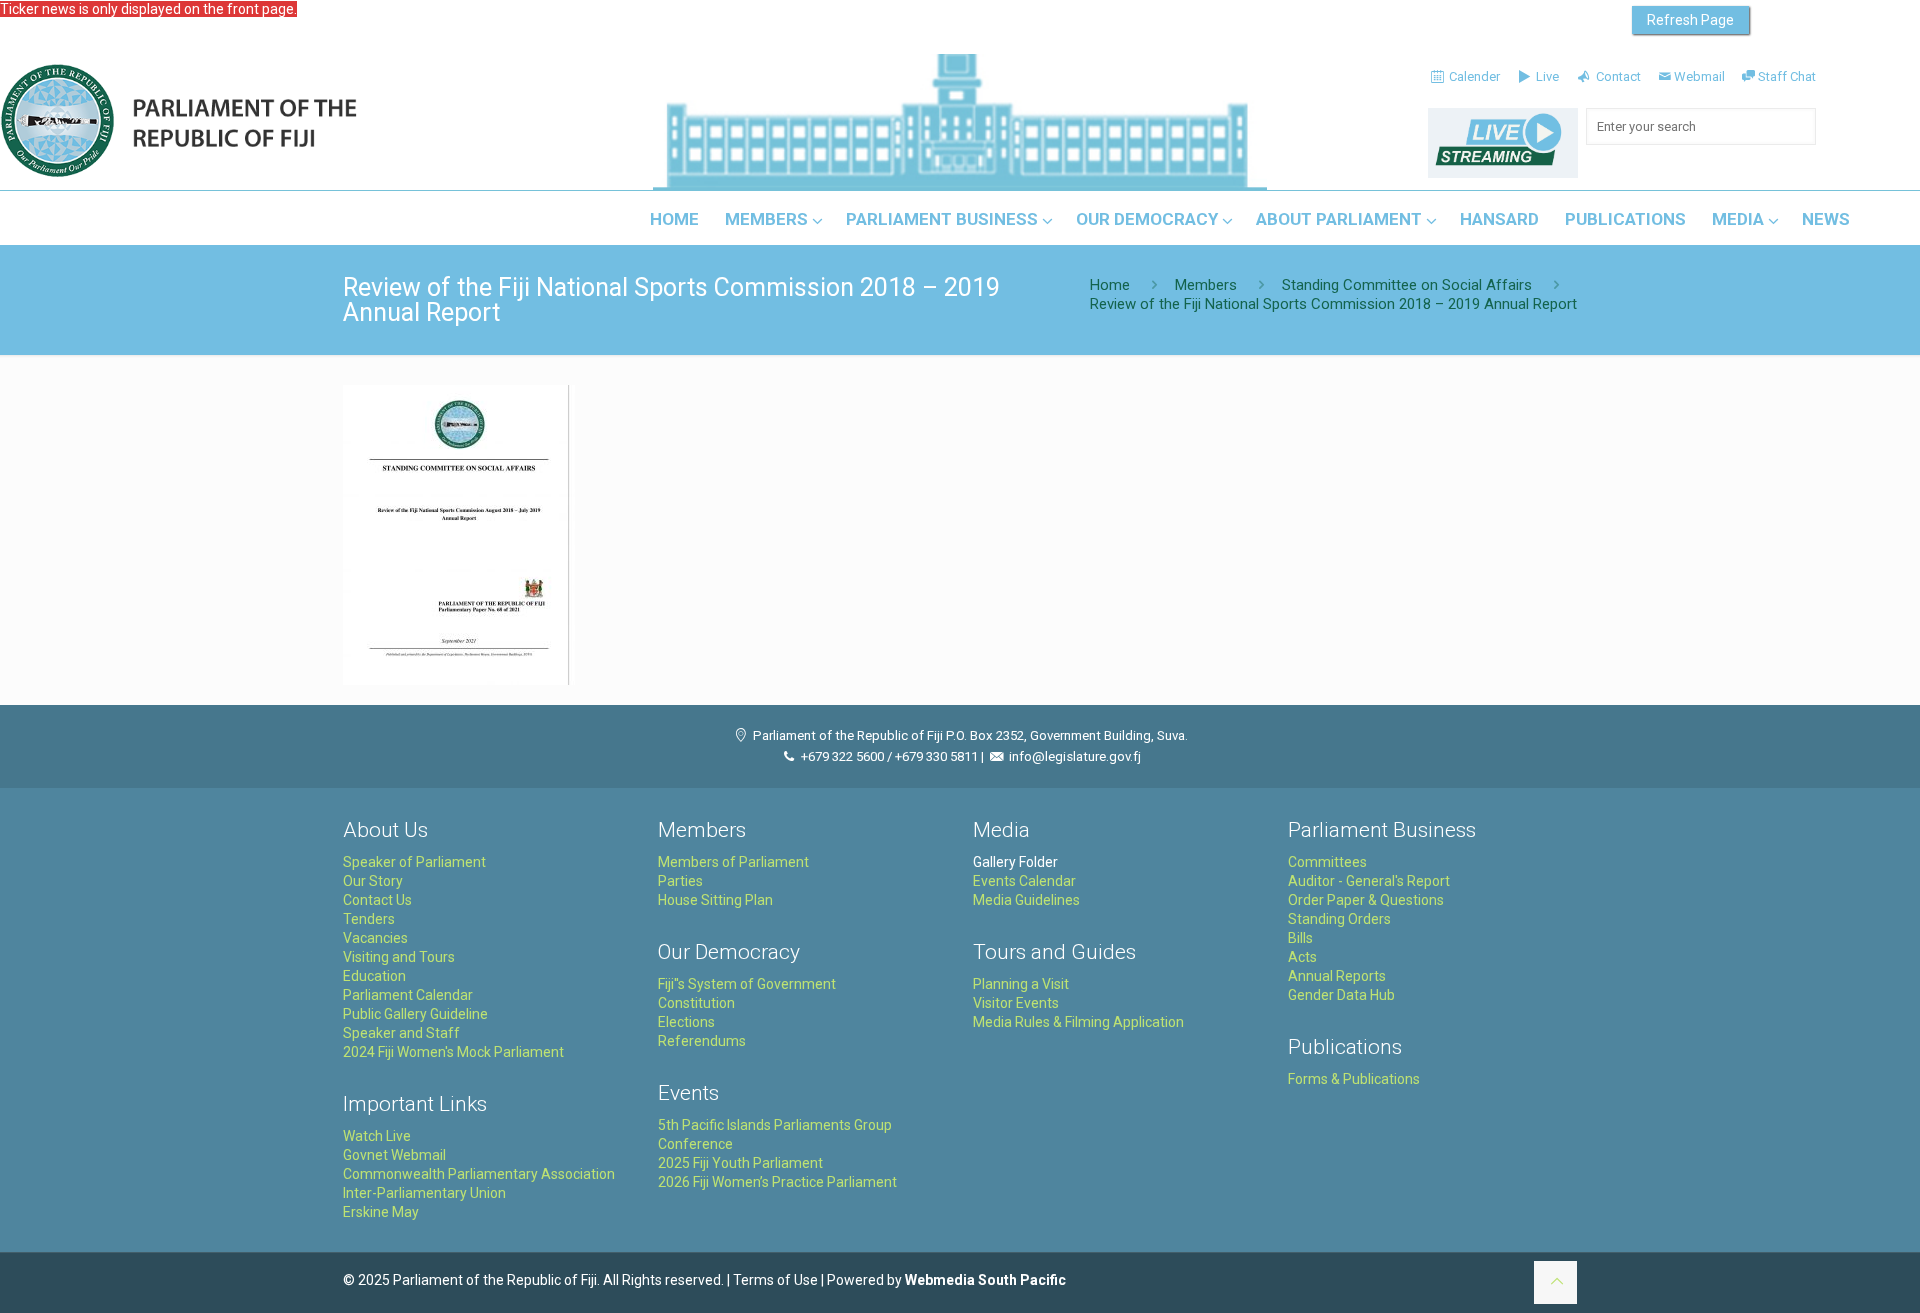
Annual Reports (1337, 976)
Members (1206, 285)
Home (1110, 285)
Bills (1300, 938)
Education (374, 976)
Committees (1327, 862)
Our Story (373, 881)
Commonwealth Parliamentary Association (479, 1174)
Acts (1302, 957)
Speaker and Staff (401, 1033)
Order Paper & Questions (1366, 900)
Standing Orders (1339, 919)
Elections (686, 1022)
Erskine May (381, 1212)
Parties (680, 881)
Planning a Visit (1021, 984)
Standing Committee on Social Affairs (1407, 285)
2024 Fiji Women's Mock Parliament (453, 1052)
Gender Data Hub (1341, 995)
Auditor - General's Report (1369, 881)
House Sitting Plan (715, 900)
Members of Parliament (733, 862)
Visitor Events (1016, 1003)
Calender (1473, 76)
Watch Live (377, 1136)
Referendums (702, 1041)
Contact (1616, 76)
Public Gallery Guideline (415, 1014)
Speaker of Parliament (414, 862)
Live (1546, 76)
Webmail (1699, 76)
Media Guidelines (1026, 900)
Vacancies (375, 938)
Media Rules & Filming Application (1078, 1022)
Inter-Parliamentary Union (424, 1193)
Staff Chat (1787, 76)
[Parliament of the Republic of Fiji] (261, 122)
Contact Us (377, 900)
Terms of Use (775, 1280)
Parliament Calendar (408, 995)
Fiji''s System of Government (747, 984)
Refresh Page (1690, 20)
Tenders (369, 919)
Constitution (696, 1003)
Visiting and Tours (399, 957)
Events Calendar (1024, 881)
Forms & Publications (1354, 1079)
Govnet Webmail (394, 1155)
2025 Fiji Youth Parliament (740, 1163)
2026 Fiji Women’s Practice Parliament (777, 1182)
